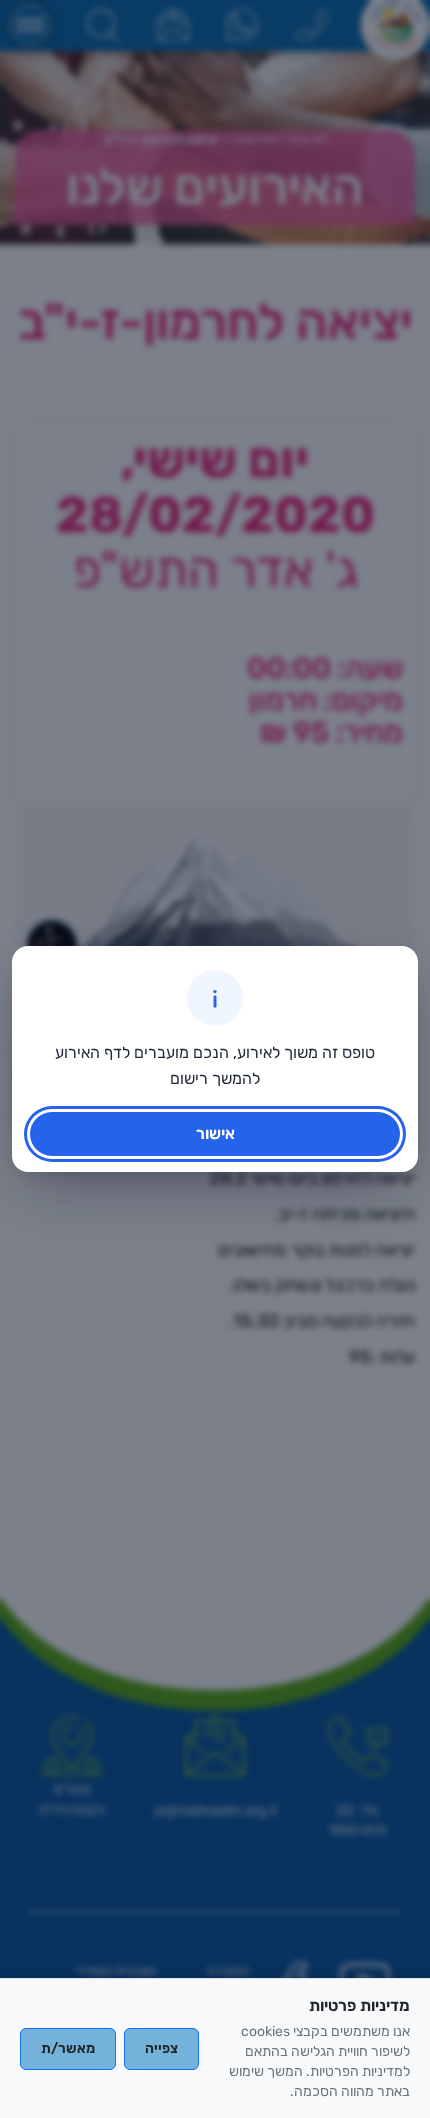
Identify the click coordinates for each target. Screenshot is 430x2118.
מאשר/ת (68, 2048)
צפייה (161, 2048)
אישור (215, 1133)
